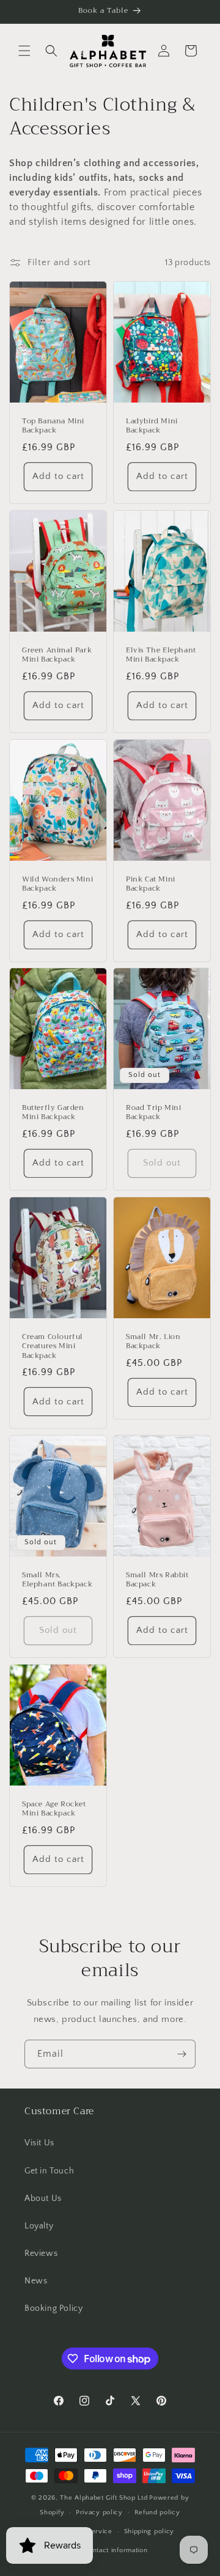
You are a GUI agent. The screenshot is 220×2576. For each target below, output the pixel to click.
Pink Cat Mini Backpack (151, 884)
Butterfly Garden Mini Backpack (53, 1113)
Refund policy (157, 2512)
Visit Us (39, 2143)
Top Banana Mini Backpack (53, 426)
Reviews (41, 2253)
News (36, 2281)
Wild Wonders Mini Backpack (57, 884)
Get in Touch (49, 2171)
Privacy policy (99, 2512)
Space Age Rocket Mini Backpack (54, 1808)
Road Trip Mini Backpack (153, 1113)
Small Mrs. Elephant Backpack (57, 1580)
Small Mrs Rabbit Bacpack (157, 1580)
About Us (43, 2198)
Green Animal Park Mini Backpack (57, 655)
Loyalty (39, 2226)
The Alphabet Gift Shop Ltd (104, 2498)
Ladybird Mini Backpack (152, 426)
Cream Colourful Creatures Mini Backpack (53, 1346)
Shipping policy (149, 2531)
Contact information (116, 2550)
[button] (24, 51)
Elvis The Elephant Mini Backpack (161, 655)
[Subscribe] (182, 2054)
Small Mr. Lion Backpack (153, 1341)
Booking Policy (53, 2308)
